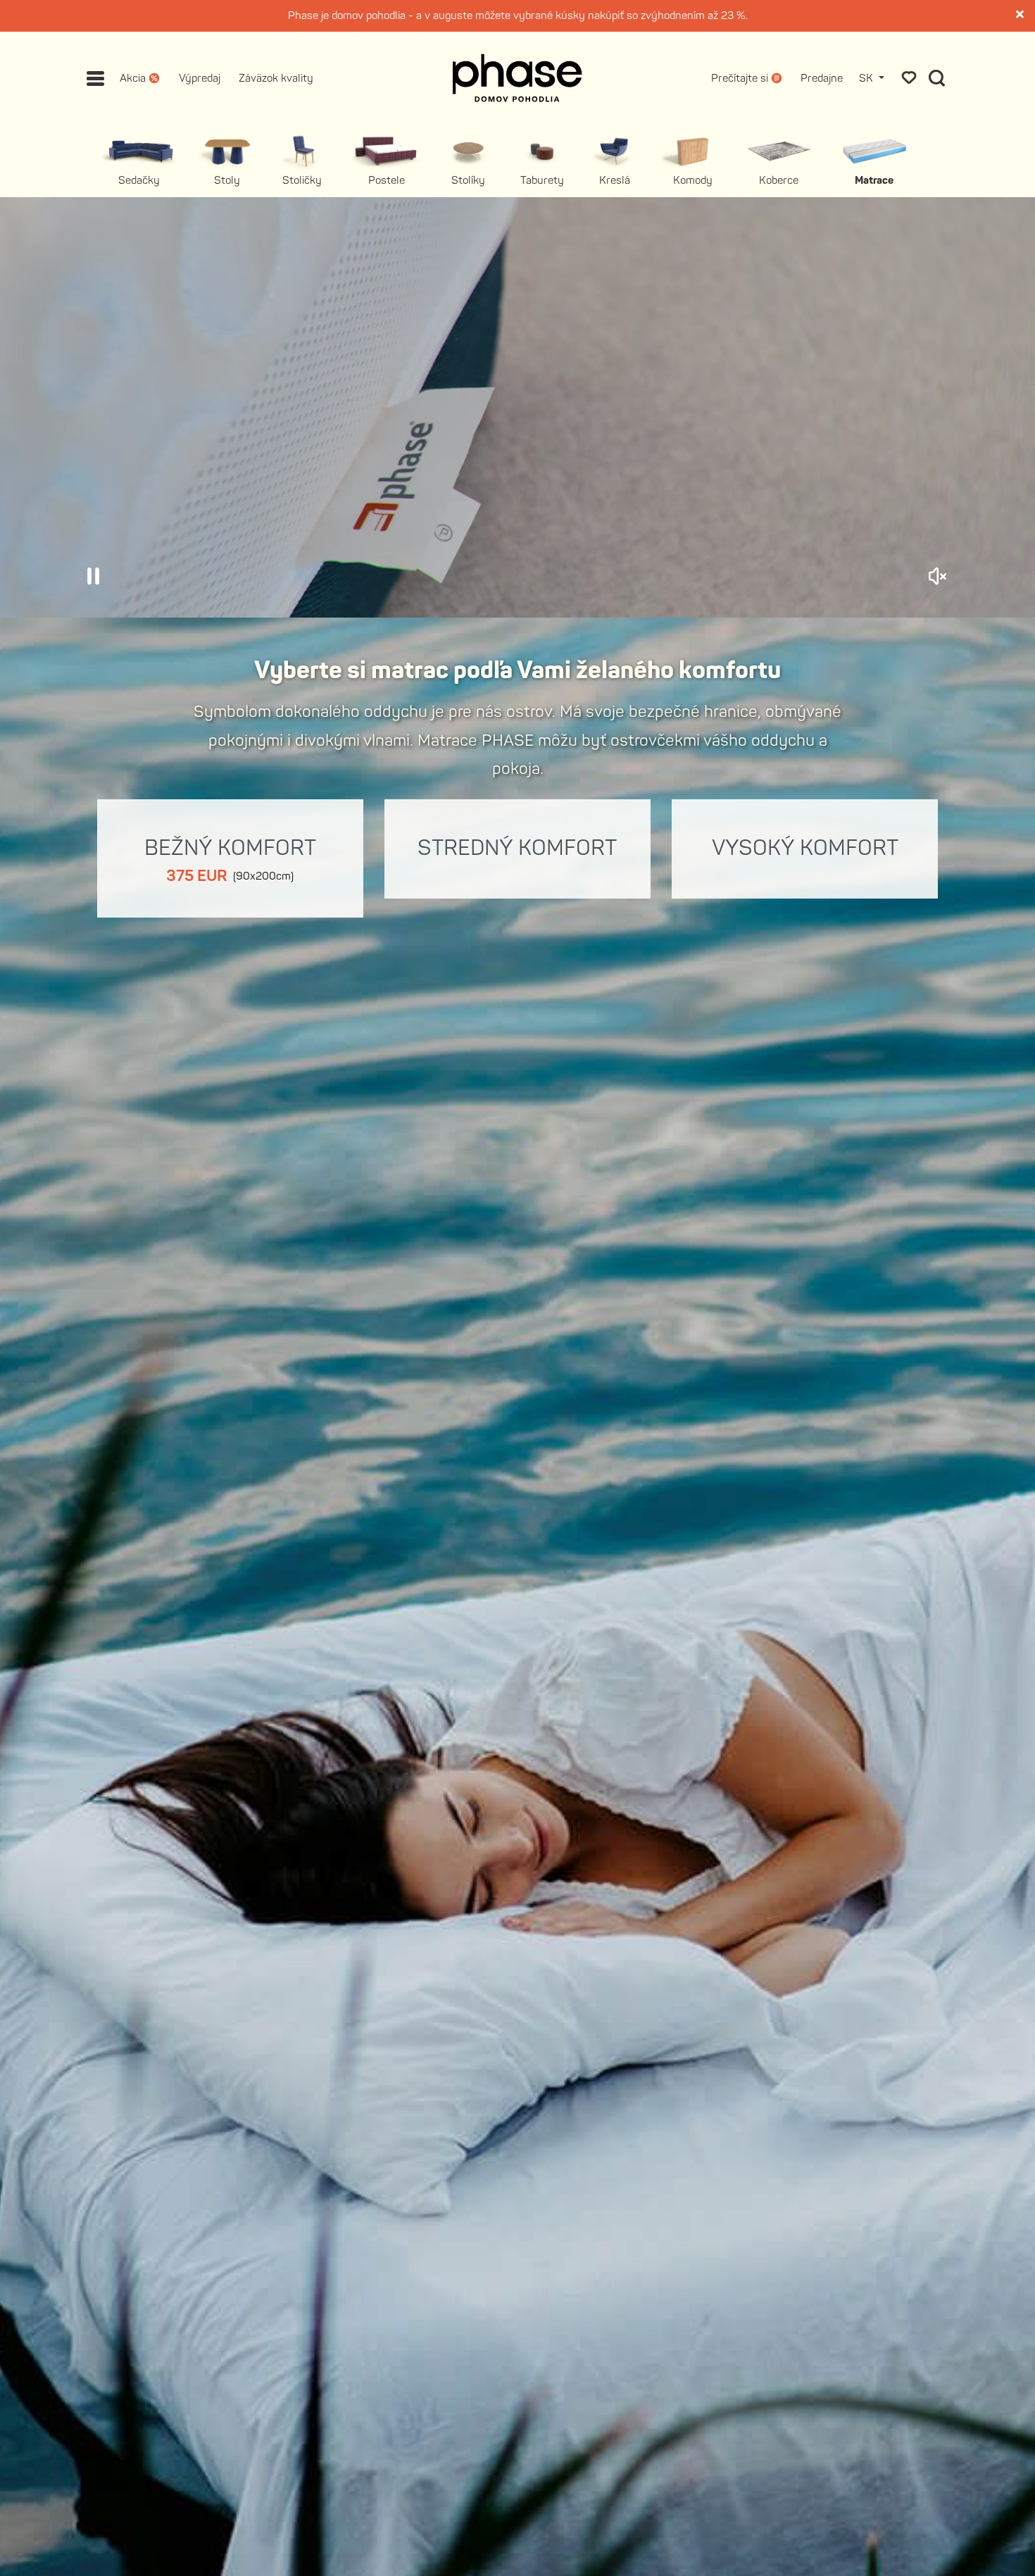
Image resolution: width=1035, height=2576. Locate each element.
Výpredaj (200, 79)
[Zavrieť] (1021, 15)
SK (867, 79)
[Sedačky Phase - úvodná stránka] (517, 78)
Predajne (822, 79)
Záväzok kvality (276, 79)
